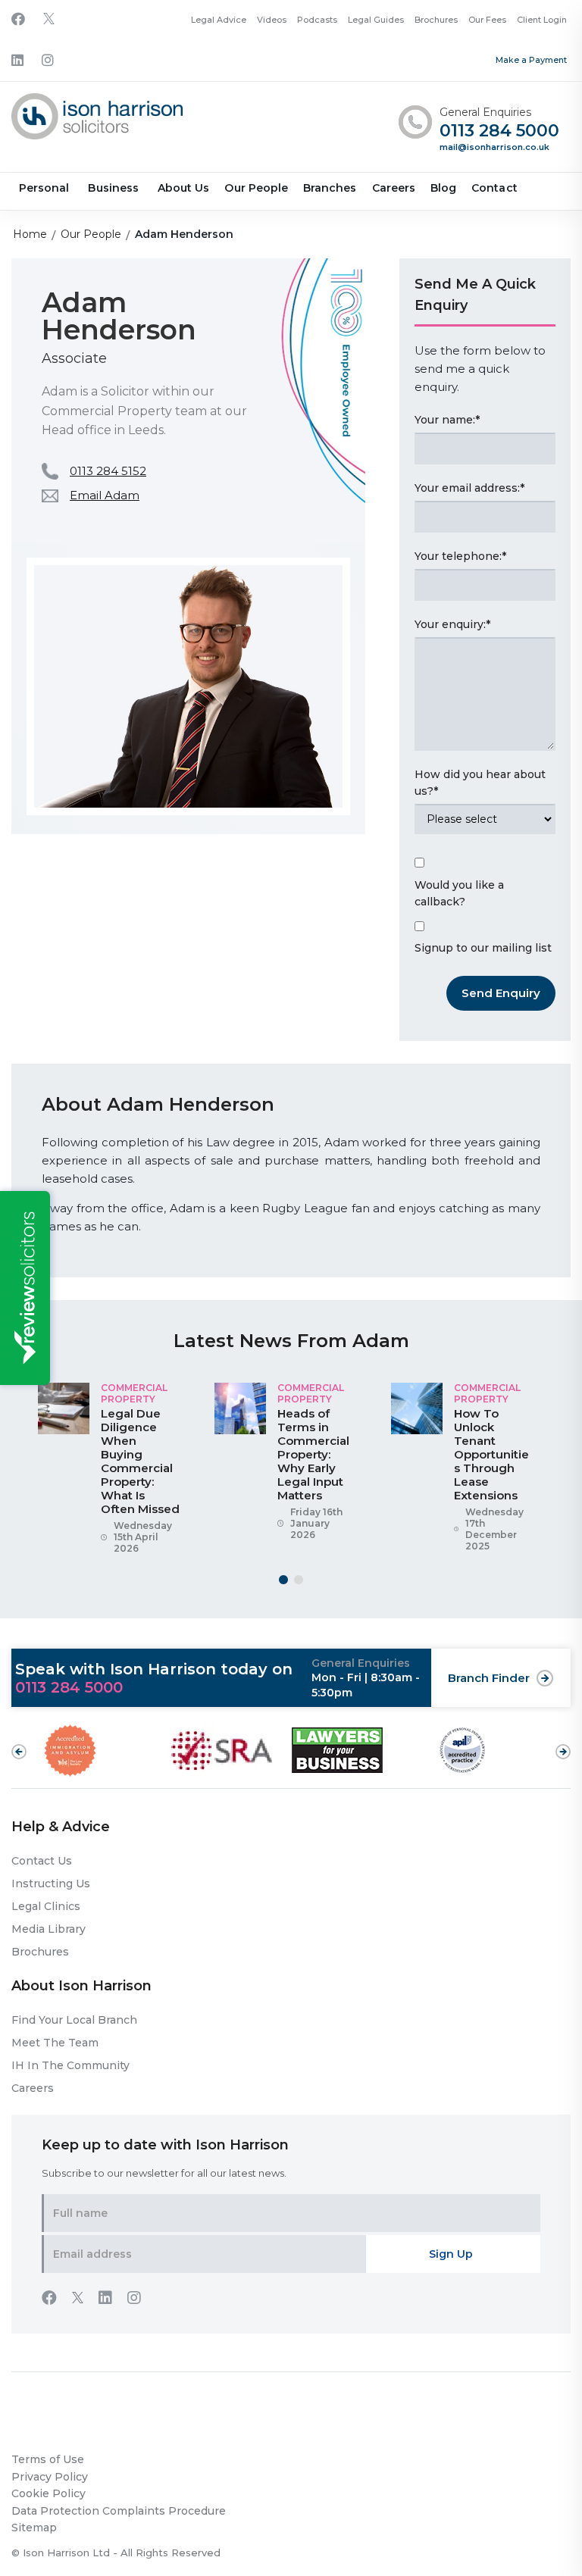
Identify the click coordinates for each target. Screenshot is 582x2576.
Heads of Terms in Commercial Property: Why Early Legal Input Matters (313, 1454)
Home (30, 234)
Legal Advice (219, 20)
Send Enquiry (501, 993)
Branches (330, 188)
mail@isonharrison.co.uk (494, 147)
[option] (115, 1474)
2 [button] (299, 1580)
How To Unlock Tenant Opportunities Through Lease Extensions (491, 1454)
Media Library (48, 1929)
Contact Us (42, 1861)
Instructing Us (51, 1884)
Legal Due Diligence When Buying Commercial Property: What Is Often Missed (140, 1461)
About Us (183, 188)
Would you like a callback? (459, 894)
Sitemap (34, 2528)
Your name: (447, 420)
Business (113, 188)
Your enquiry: (452, 624)
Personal (44, 188)
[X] (49, 20)
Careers (394, 188)
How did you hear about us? (480, 783)
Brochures (436, 20)
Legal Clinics (46, 1906)
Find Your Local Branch (74, 2020)
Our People (256, 188)
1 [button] (283, 1580)
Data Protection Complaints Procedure (119, 2511)
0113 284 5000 (499, 131)
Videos (272, 20)
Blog (443, 188)
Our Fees (487, 20)
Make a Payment (531, 60)
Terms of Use (48, 2459)
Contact (494, 188)
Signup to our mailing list (483, 948)
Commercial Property (134, 1393)
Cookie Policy (48, 2493)
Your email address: (469, 488)
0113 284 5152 (108, 471)
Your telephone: (460, 556)
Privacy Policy (50, 2477)
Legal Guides (376, 20)
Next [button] (563, 1744)
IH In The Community (70, 2065)
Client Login (542, 20)
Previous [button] (19, 1752)
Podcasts (317, 20)
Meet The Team (55, 2043)
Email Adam (105, 495)
